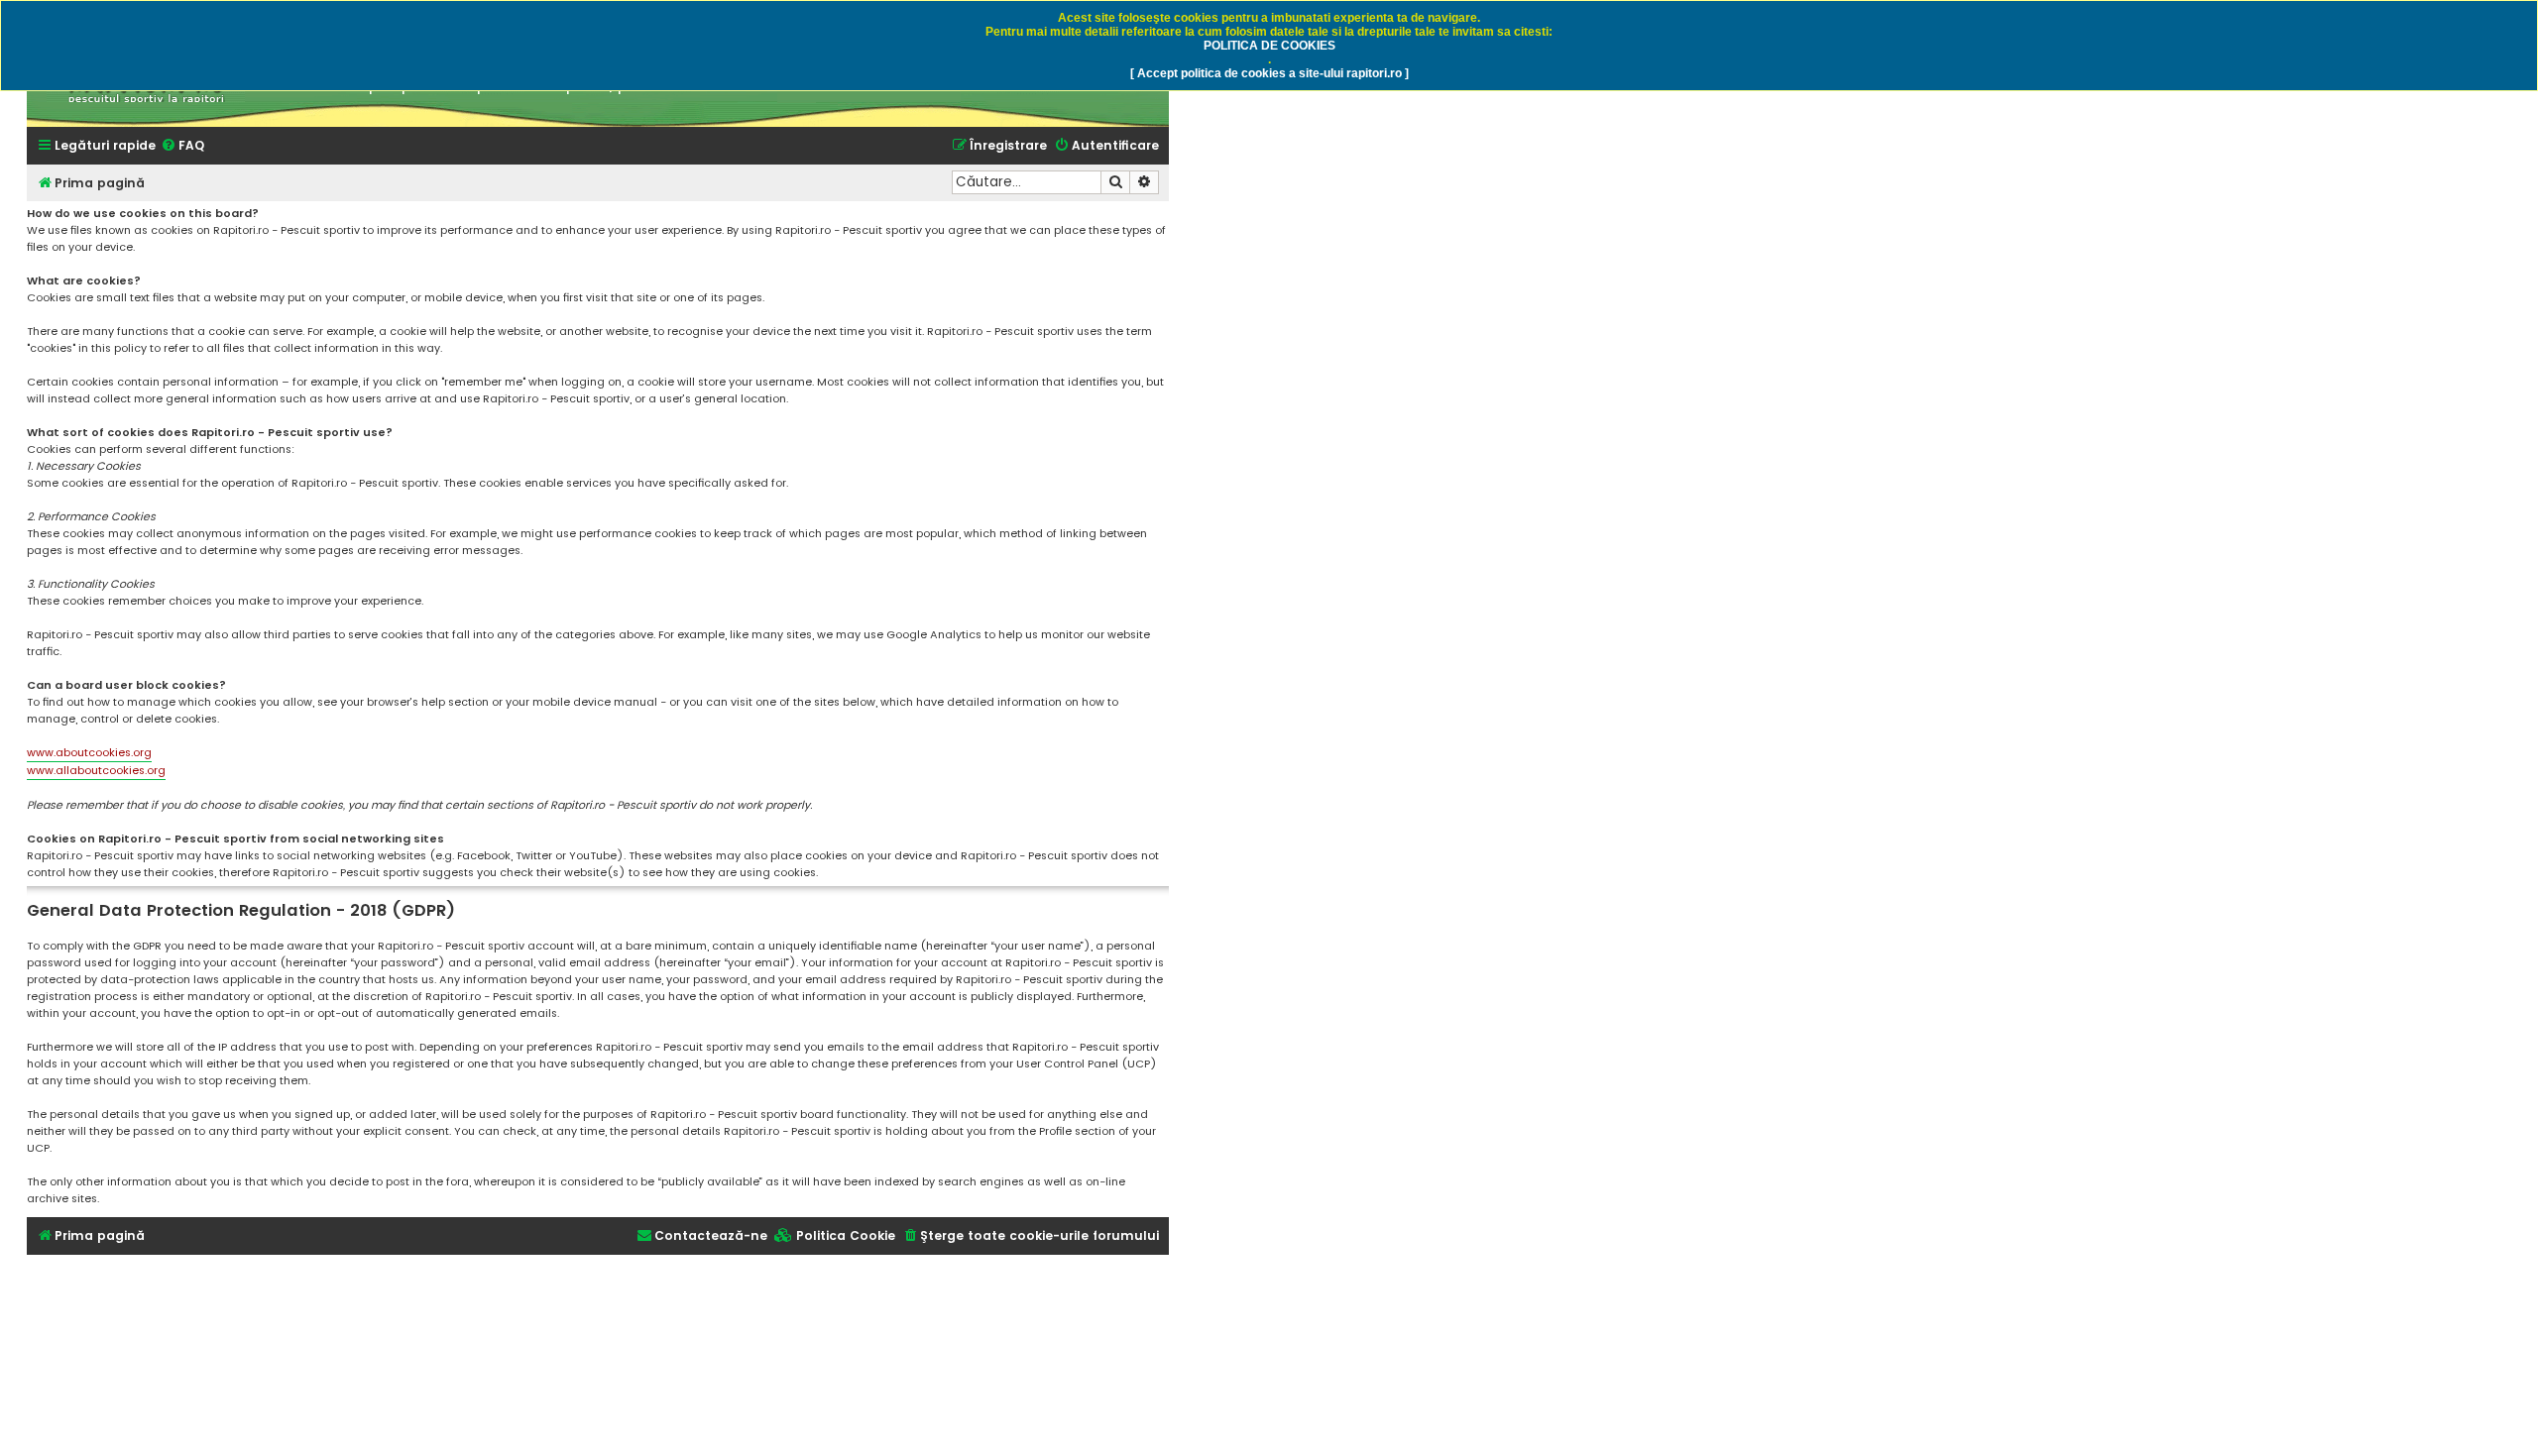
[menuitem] (182, 146)
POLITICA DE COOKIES (1269, 46)
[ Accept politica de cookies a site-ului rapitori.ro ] (1269, 73)
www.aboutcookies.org (89, 752)
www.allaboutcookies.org (96, 770)
